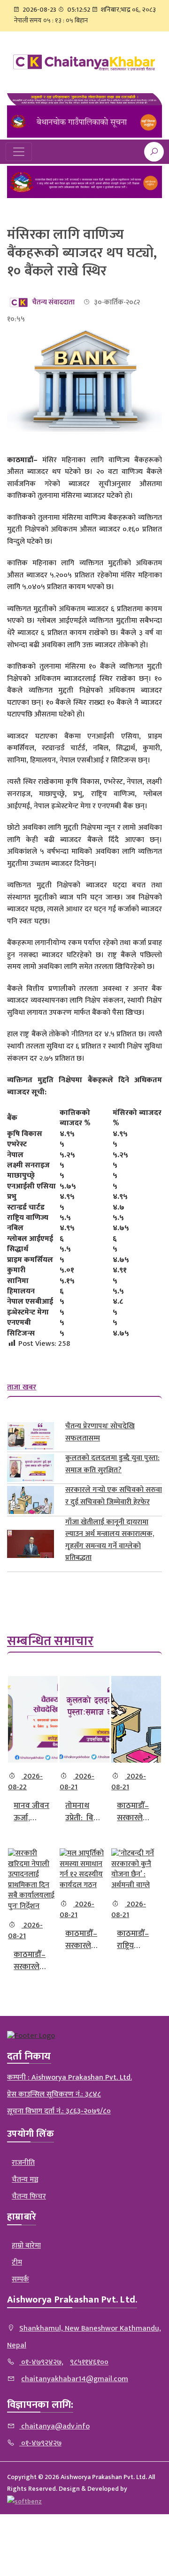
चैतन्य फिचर (29, 2196)
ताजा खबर (22, 1387)
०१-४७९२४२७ (40, 2443)
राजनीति (23, 2163)
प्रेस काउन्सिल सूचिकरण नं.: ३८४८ (54, 2094)
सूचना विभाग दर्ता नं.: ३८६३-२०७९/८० (59, 2111)
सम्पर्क (20, 2279)
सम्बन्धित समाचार (50, 1641)
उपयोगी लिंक (31, 2134)
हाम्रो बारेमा (26, 2246)
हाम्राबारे (22, 2217)
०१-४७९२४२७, (41, 2362)
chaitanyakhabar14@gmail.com (75, 2379)
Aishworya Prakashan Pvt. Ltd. (72, 2300)
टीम (17, 2262)
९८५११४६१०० (89, 2362)
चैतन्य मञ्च (25, 2180)
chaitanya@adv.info (54, 2426)
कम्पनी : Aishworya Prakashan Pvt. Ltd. (69, 2078)
